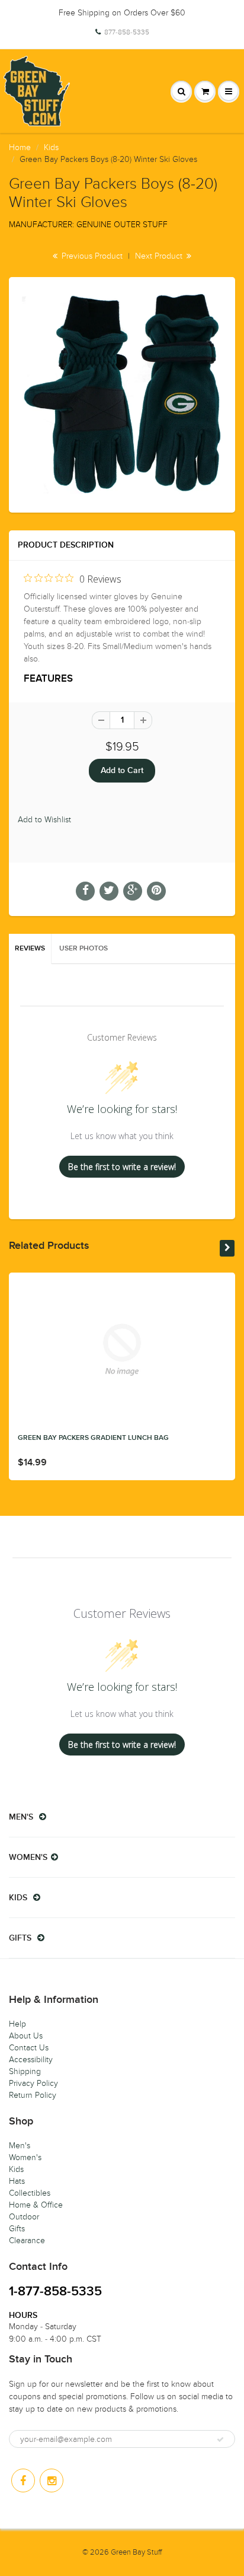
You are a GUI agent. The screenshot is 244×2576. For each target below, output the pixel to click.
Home (20, 147)
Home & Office (36, 2205)
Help (17, 2024)
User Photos (84, 949)
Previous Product (91, 256)
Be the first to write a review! (122, 1167)
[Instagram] (52, 2480)
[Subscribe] (220, 2440)
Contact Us (29, 2048)
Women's (25, 2157)
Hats (17, 2181)
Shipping (25, 2071)
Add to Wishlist (44, 820)
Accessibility (31, 2060)
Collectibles (30, 2193)
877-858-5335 (127, 32)
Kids (51, 147)
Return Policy (33, 2095)
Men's (20, 2146)
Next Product (160, 256)
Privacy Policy (33, 2083)
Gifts (17, 2229)
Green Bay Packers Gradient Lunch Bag (93, 1438)
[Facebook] (23, 2480)
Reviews (30, 949)
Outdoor (24, 2217)
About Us (26, 2036)
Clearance (27, 2241)
